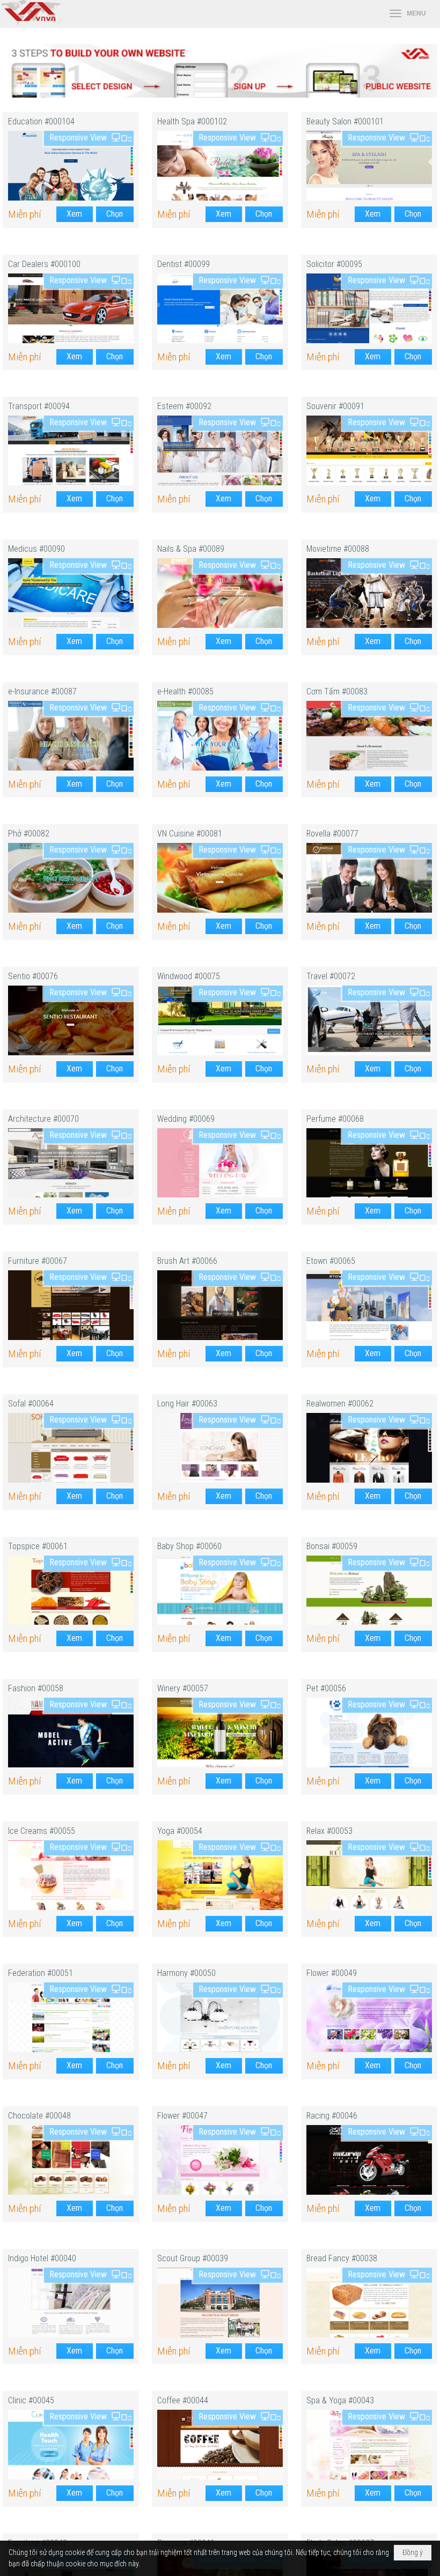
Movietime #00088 (338, 549)
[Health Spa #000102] (220, 166)
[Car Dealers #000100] (71, 308)
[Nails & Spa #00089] (220, 593)
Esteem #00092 (184, 406)
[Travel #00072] (369, 1020)
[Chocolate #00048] (71, 2160)
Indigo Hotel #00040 (42, 2258)
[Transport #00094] (71, 450)
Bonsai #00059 (332, 1546)
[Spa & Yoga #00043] (369, 2445)
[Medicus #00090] (71, 593)
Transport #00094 (39, 406)
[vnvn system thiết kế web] (30, 22)
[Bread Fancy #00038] (369, 2303)
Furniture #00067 (38, 1261)
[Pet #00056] (369, 1733)
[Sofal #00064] (71, 1448)
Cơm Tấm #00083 (337, 691)
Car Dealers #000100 (44, 264)
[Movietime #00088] (369, 593)
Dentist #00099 (184, 264)
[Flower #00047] (220, 2160)
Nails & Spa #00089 (191, 549)
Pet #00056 (326, 1688)
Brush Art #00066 (187, 1261)
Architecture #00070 (43, 1119)
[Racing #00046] (369, 2160)
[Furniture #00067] (71, 1305)
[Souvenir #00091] (369, 450)
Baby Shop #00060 (189, 1546)
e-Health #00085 (185, 691)
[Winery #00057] (220, 1733)
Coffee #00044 (183, 2400)
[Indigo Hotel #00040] (71, 2303)
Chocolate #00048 (39, 2116)
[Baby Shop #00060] (220, 1590)
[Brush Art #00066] (220, 1305)
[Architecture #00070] (71, 1163)
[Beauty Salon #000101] (369, 166)
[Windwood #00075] (220, 1020)
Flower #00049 (332, 1973)
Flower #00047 (182, 2116)
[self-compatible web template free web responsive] (220, 95)
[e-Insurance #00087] (71, 736)
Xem (74, 214)
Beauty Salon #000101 (345, 121)
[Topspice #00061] (71, 1590)
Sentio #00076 (33, 976)
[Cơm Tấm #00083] (369, 736)
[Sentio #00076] (71, 1020)
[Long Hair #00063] (220, 1448)
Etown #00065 (331, 1261)
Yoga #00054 (180, 1831)
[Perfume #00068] (369, 1163)
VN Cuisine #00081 (190, 834)
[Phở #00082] (71, 878)
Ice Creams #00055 (42, 1831)
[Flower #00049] (369, 2017)
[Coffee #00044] (220, 2445)
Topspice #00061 (38, 1546)
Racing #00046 (332, 2116)
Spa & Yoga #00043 (340, 2400)
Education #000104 (41, 121)
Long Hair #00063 (187, 1404)
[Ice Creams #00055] (71, 1875)
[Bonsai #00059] (369, 1590)
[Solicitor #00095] (369, 308)
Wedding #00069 (186, 1119)
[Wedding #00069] (220, 1163)
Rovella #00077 (332, 834)
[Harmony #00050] (220, 2017)
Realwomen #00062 (340, 1404)
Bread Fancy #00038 (342, 2258)
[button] (408, 14)
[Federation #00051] (71, 2017)
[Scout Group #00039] (220, 2303)
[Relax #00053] (369, 1875)
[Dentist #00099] (220, 308)
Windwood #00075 (189, 976)
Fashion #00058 (36, 1688)
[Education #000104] (71, 166)
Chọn (115, 214)
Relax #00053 (329, 1831)
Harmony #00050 (186, 1973)
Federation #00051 (41, 1973)
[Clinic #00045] (71, 2445)
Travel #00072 (331, 976)
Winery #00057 (183, 1688)
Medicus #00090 (36, 549)
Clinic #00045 (31, 2400)
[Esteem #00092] (220, 450)
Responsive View (78, 138)
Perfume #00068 (335, 1119)
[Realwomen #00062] (369, 1448)
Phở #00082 (29, 834)
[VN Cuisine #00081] (220, 878)
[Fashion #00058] (71, 1733)
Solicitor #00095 (334, 264)
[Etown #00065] (369, 1305)
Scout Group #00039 (193, 2258)
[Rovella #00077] (369, 878)
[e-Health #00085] (220, 736)
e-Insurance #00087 (42, 691)
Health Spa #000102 (192, 121)
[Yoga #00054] (220, 1875)
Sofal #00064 (31, 1404)
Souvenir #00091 (335, 406)
